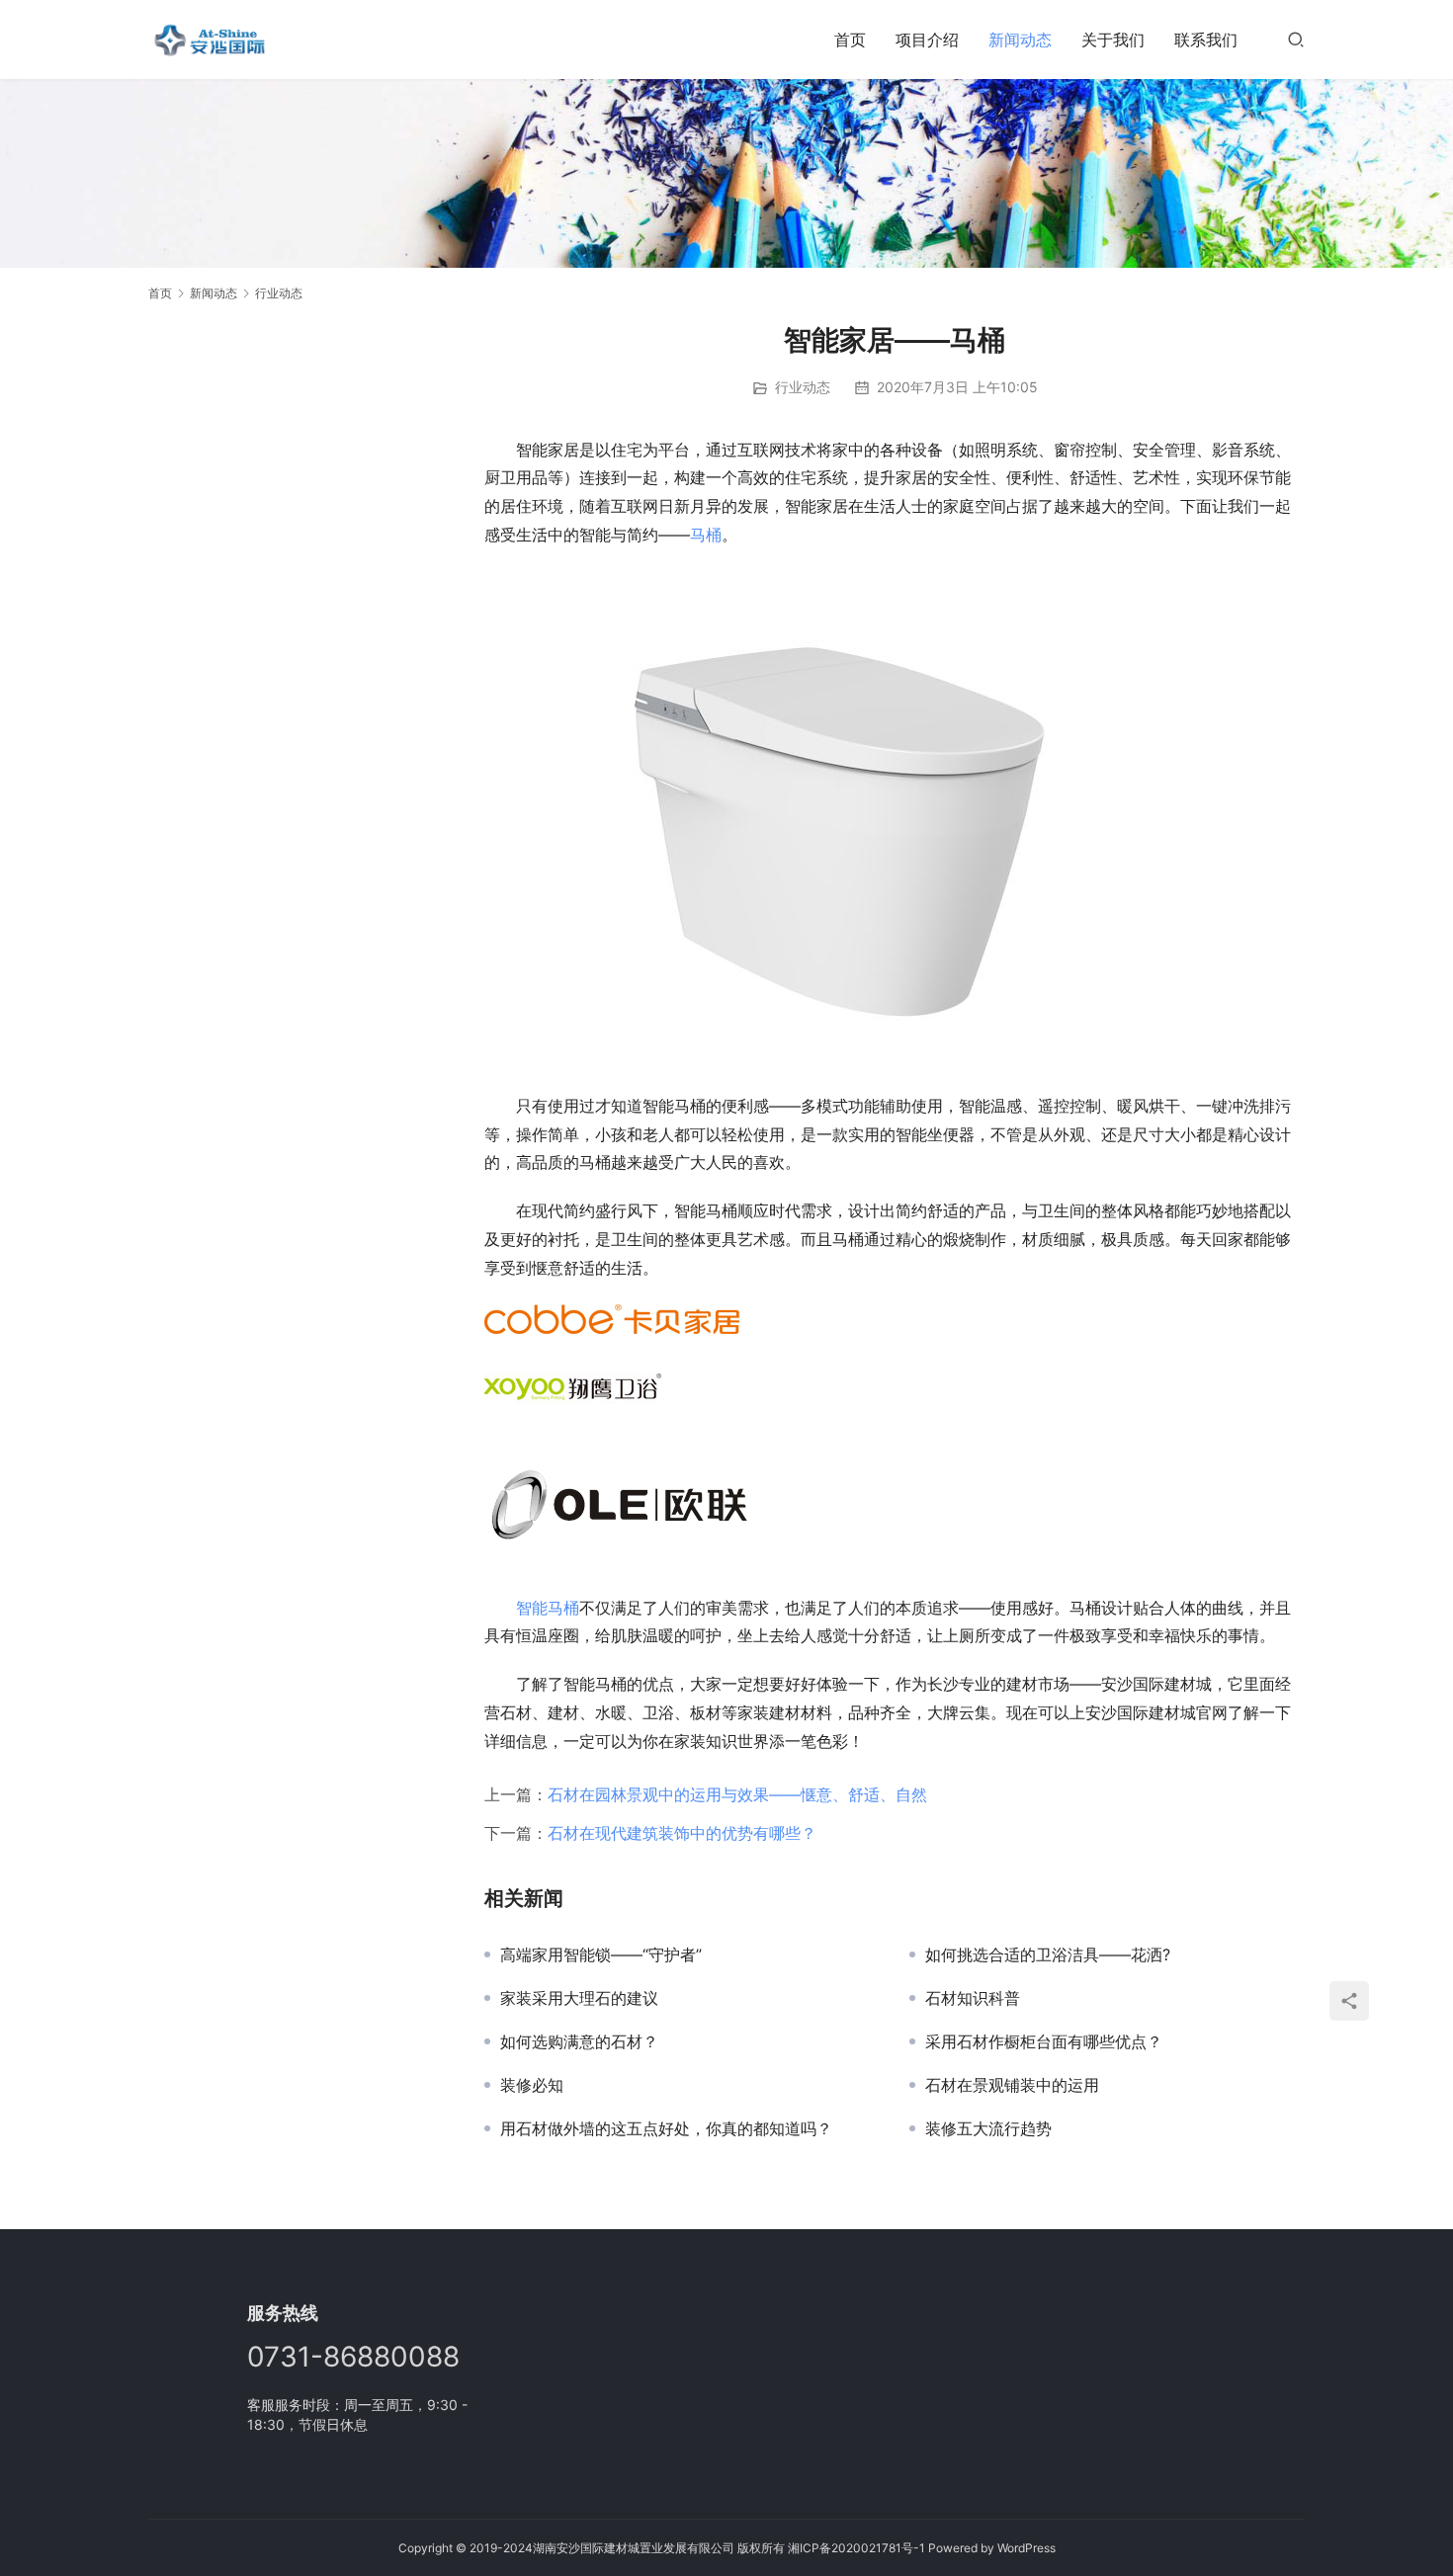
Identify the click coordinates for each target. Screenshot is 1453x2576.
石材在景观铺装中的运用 (1012, 2085)
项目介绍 (927, 40)
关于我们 (1113, 40)
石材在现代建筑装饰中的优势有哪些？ (682, 1833)
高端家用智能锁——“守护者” (601, 1954)
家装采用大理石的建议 (579, 1998)
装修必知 (532, 2085)
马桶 (706, 535)
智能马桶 (548, 1608)
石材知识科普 (973, 1998)
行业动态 (803, 387)
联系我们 (1206, 40)
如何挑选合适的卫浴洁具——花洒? (1048, 1954)
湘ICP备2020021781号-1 (856, 2548)
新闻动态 (1020, 40)
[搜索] (1296, 39)
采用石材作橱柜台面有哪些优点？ (1044, 2041)
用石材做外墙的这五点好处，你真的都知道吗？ (666, 2128)
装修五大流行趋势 (988, 2128)
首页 (850, 40)
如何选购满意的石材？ (579, 2041)
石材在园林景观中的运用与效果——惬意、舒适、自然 (737, 1794)
